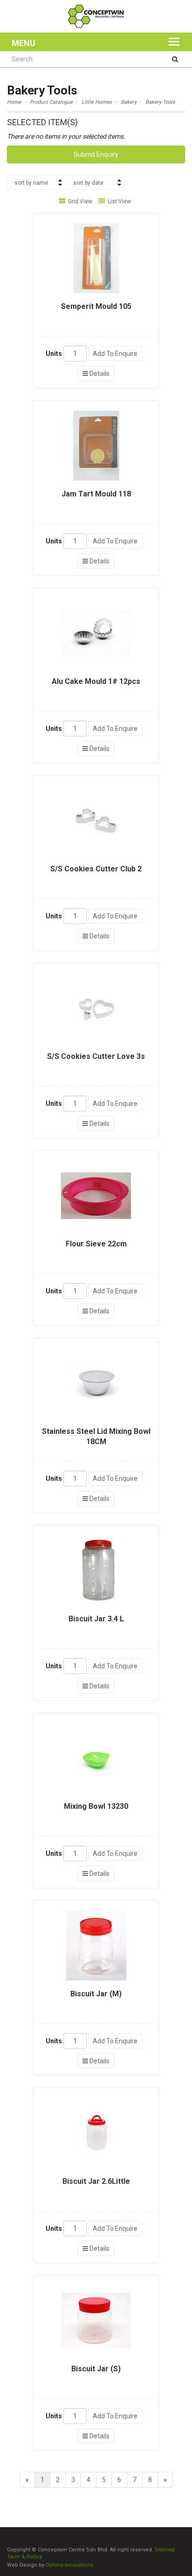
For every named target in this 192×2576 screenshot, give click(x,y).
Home (14, 102)
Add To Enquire (115, 354)
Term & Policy (24, 2557)
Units (54, 354)
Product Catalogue (51, 102)
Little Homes (97, 102)
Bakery (129, 102)
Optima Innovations (69, 2565)
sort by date (88, 183)
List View (119, 201)
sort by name (31, 183)
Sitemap (165, 2550)
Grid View (79, 201)
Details (99, 374)
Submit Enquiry (96, 154)
